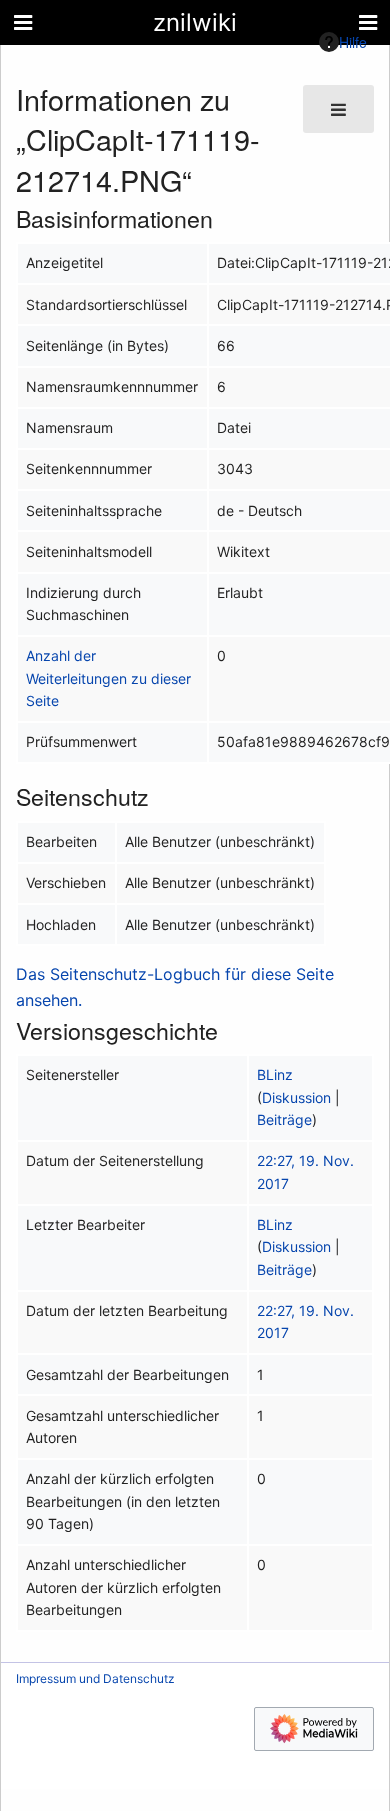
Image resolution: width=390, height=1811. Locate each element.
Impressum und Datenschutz (95, 1678)
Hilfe (353, 42)
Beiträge (284, 1119)
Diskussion (296, 1097)
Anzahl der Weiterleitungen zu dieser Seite (108, 678)
